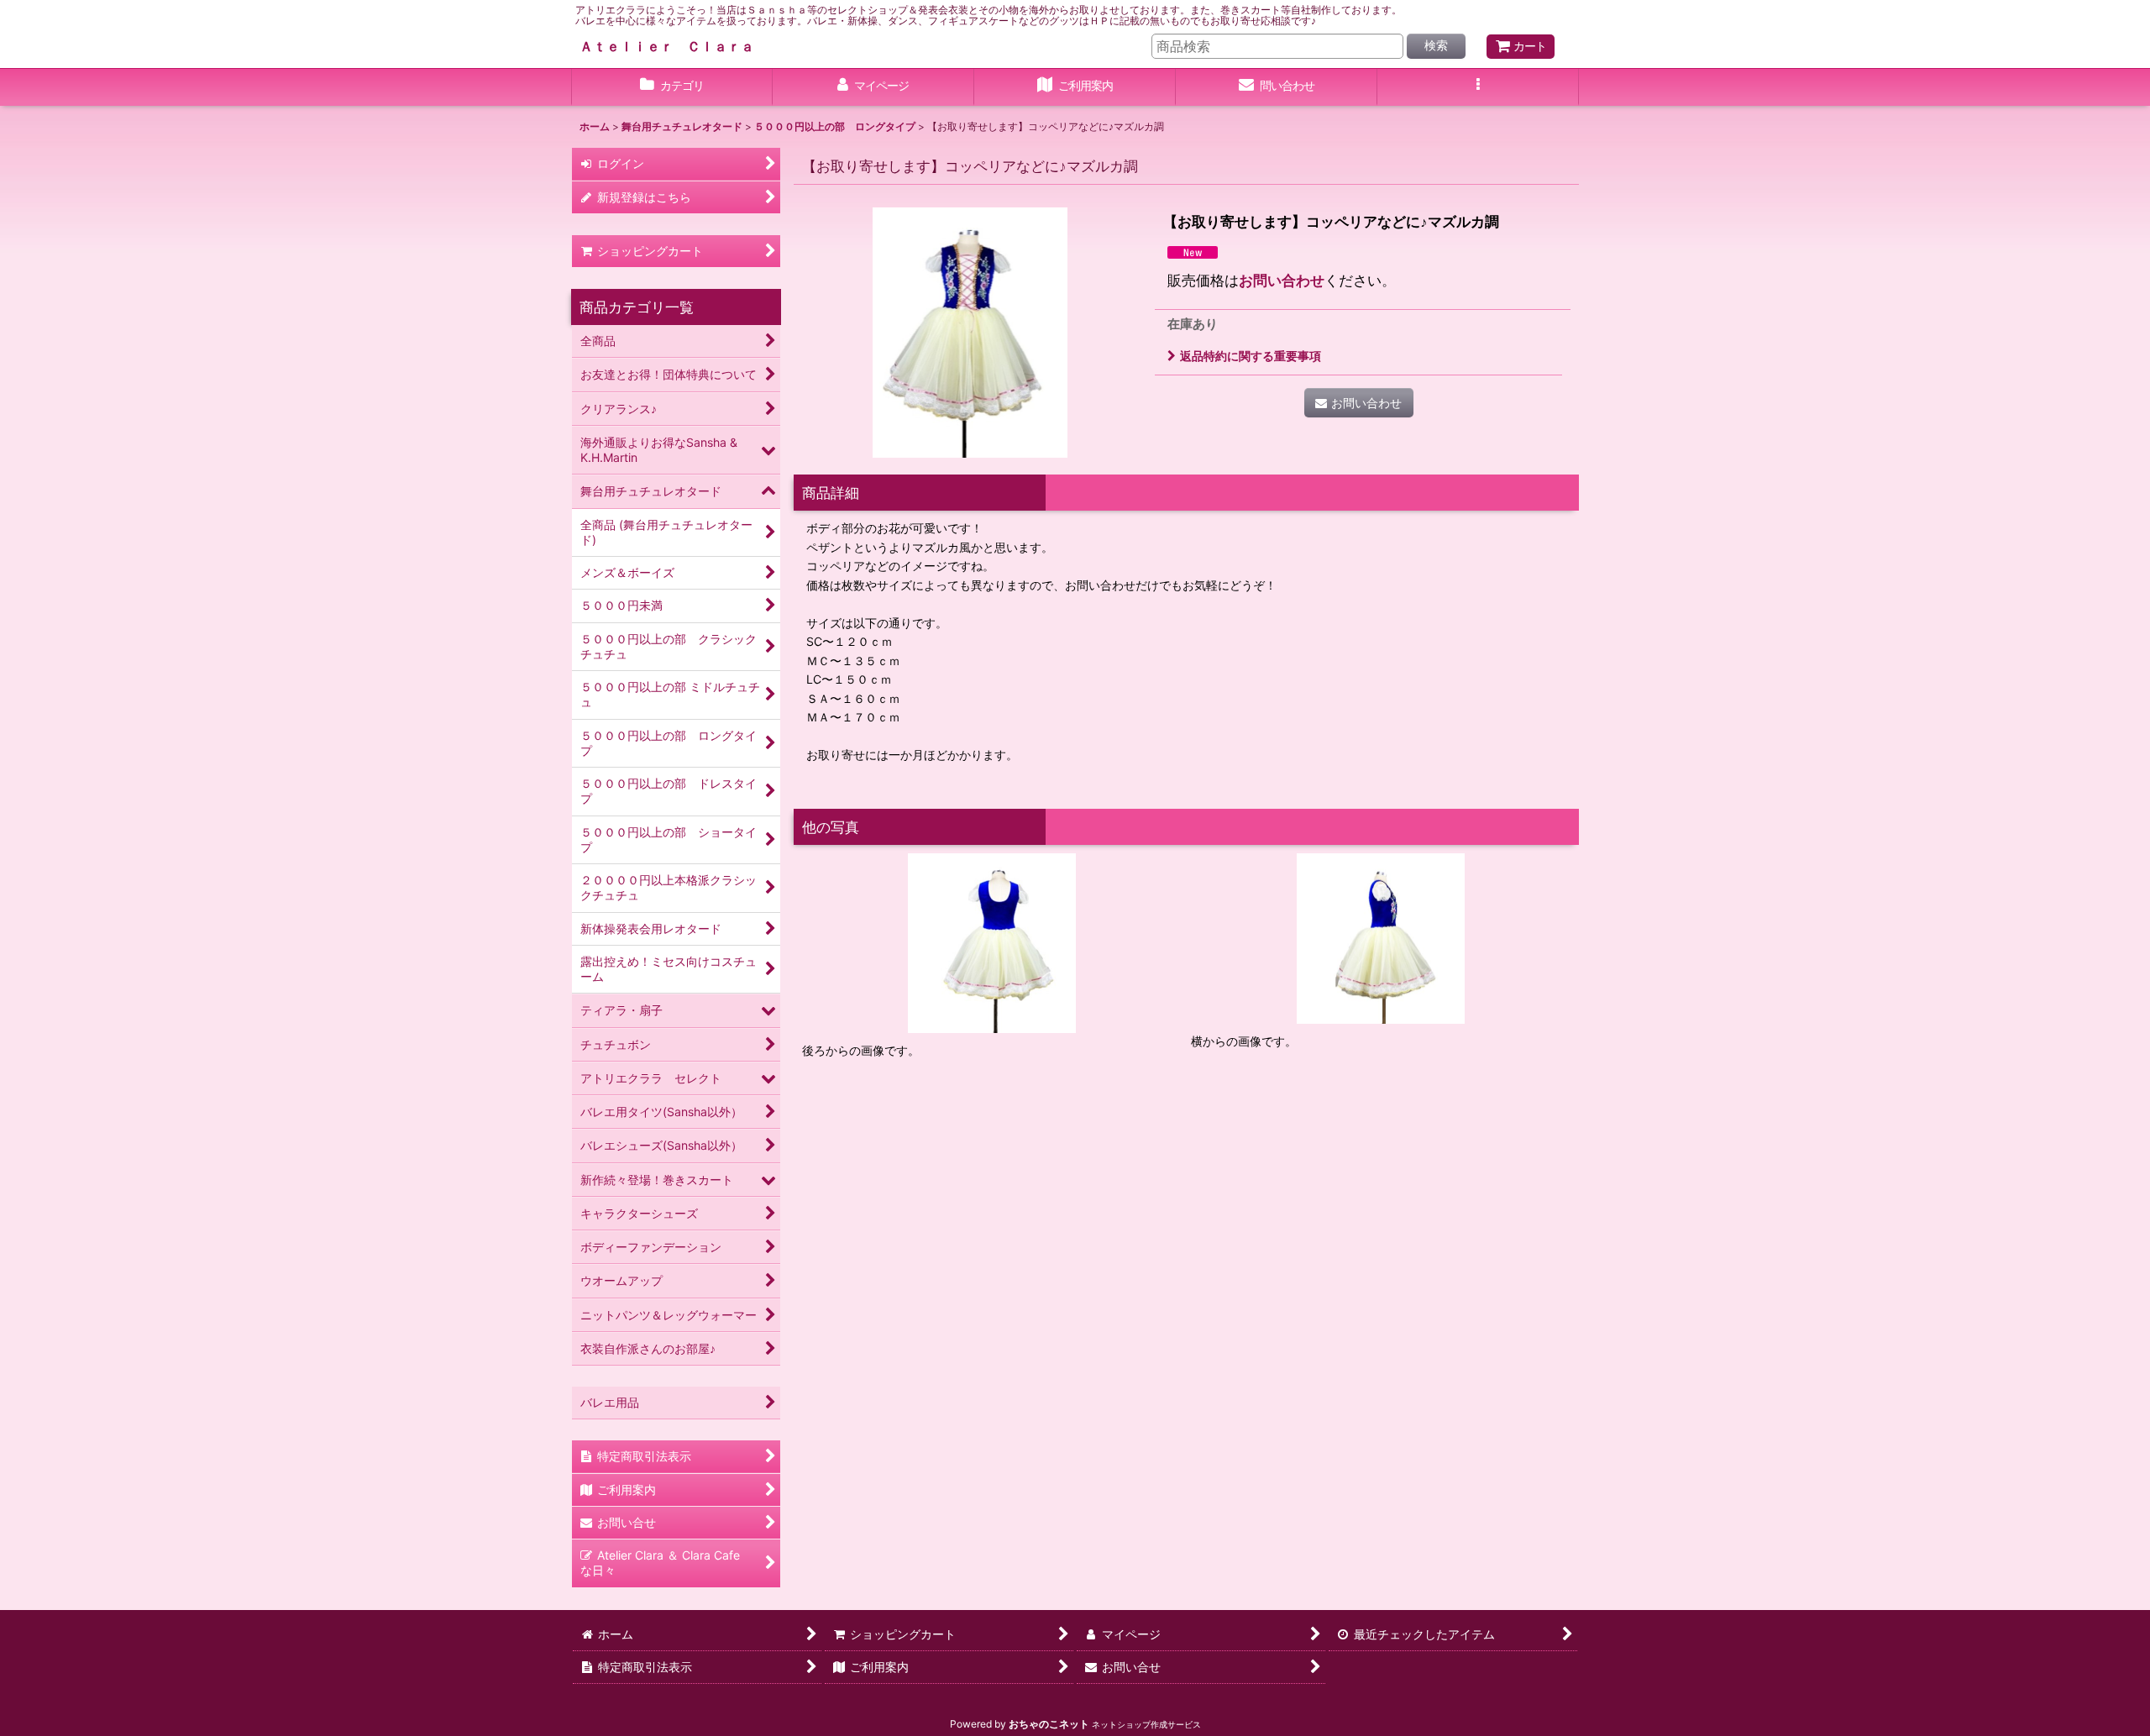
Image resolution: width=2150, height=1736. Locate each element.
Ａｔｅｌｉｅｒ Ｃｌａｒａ (667, 46)
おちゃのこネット (1049, 1724)
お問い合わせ (1282, 280)
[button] (1478, 87)
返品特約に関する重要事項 (1251, 356)
